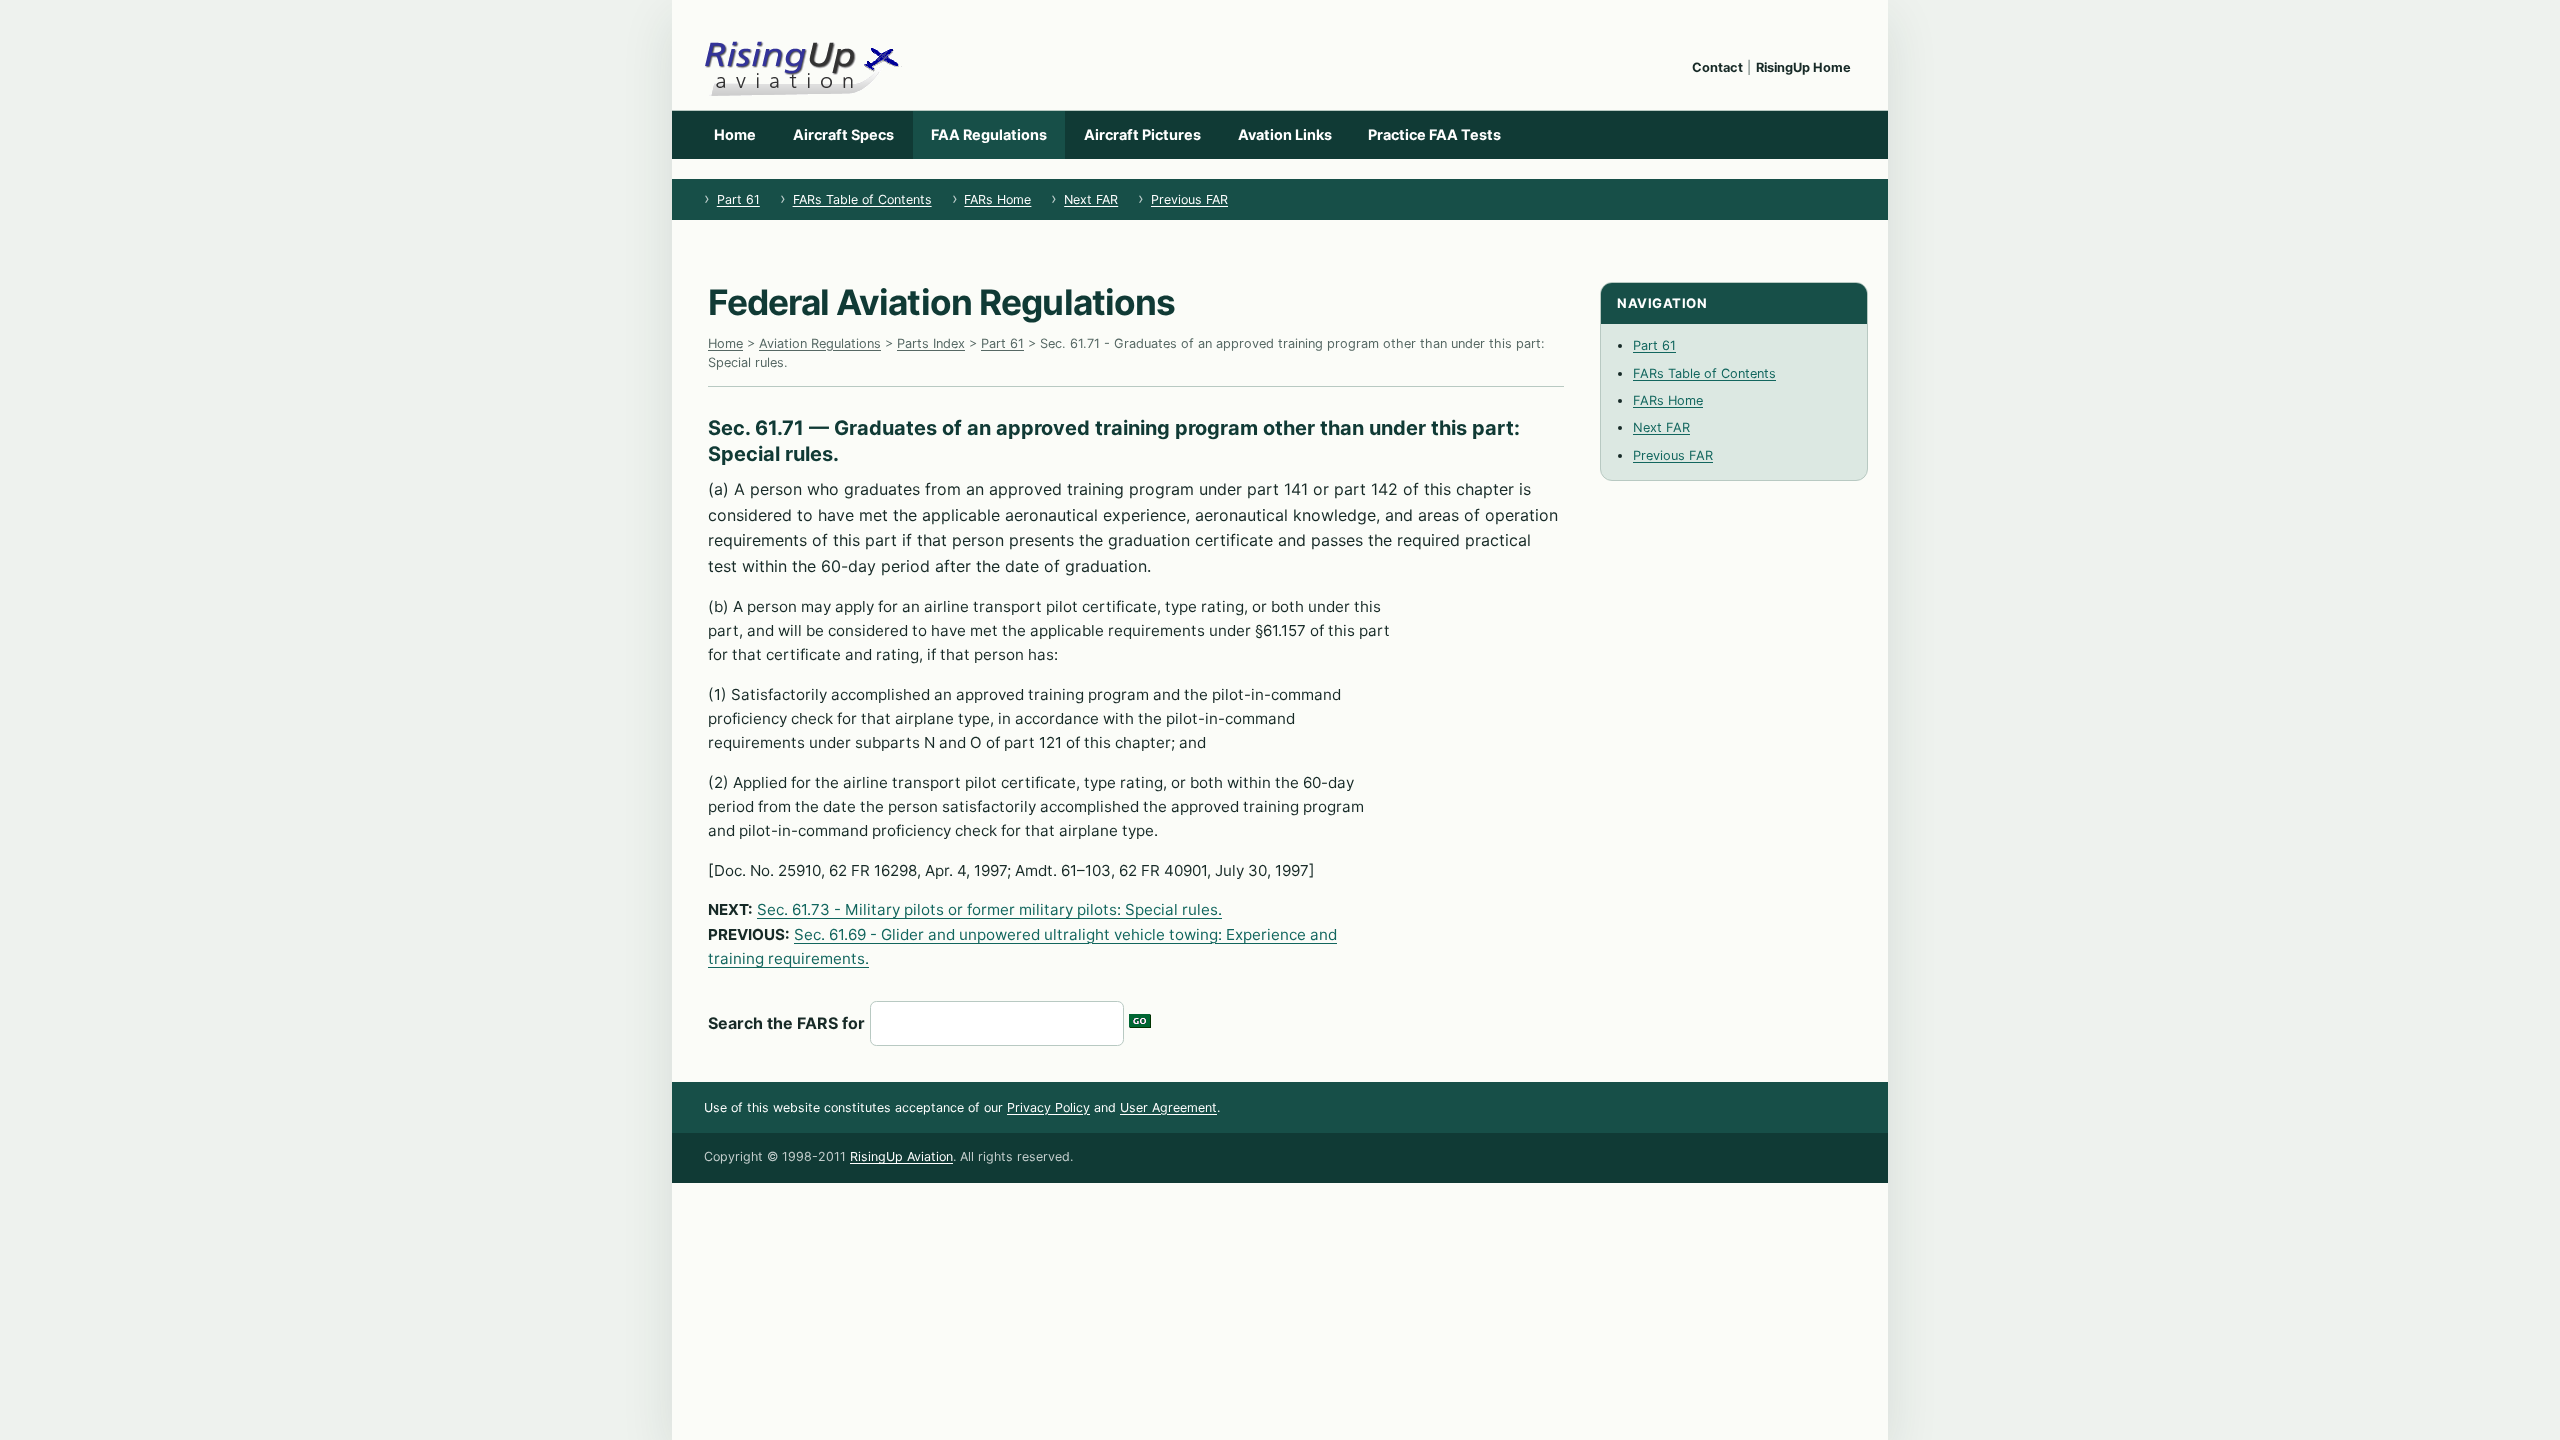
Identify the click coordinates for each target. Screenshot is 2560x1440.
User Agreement (1168, 1107)
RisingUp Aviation (901, 1156)
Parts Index (931, 343)
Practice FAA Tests (1434, 134)
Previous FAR (1189, 199)
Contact (1717, 67)
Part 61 (738, 199)
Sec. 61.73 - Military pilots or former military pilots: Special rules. (989, 909)
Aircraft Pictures (1142, 134)
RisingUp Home (1803, 67)
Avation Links (1285, 134)
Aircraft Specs (843, 134)
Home (735, 134)
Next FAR (1091, 199)
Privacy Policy (1048, 1107)
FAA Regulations (989, 134)
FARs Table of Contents (862, 199)
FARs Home (997, 199)
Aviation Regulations (820, 343)
